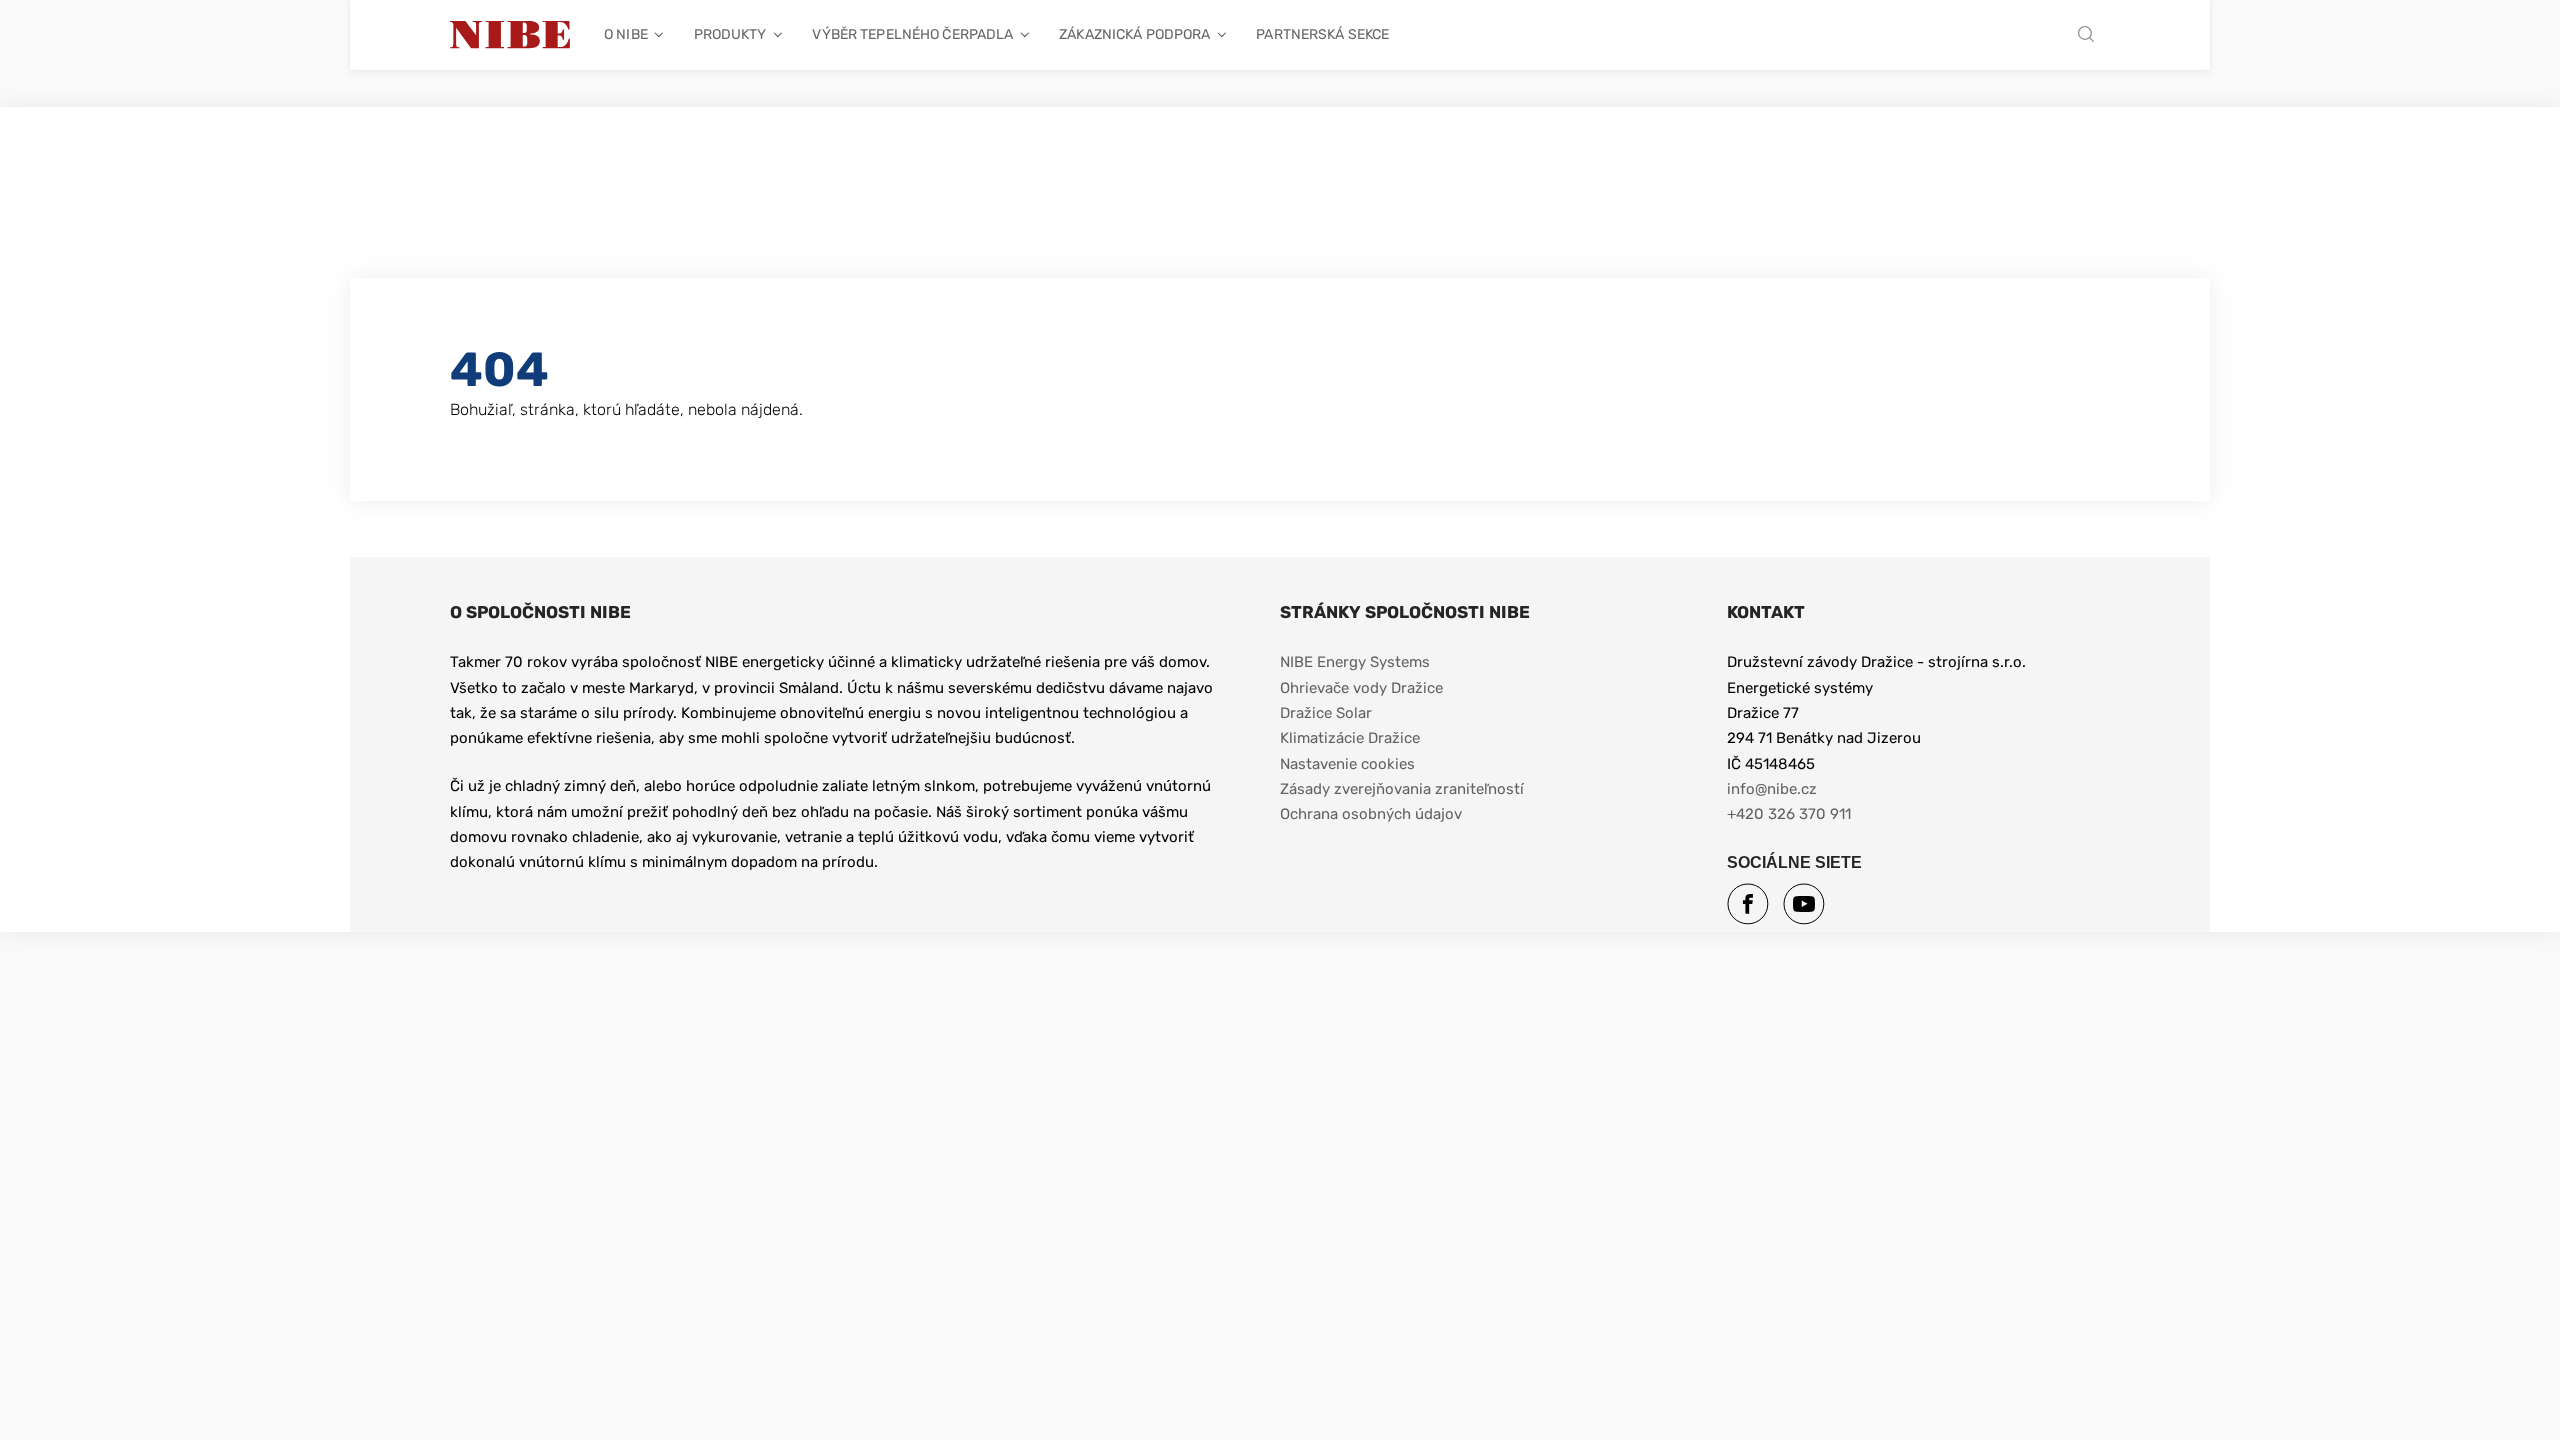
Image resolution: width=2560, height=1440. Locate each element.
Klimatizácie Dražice (1350, 738)
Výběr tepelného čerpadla (912, 34)
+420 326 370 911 (1789, 814)
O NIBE (626, 34)
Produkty (730, 34)
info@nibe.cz (1772, 789)
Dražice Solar (1326, 713)
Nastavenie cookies (1347, 764)
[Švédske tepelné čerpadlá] (510, 35)
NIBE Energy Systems (1355, 662)
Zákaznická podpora (1134, 34)
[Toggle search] (2091, 35)
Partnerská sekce (1322, 34)
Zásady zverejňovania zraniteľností (1402, 789)
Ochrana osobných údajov (1371, 814)
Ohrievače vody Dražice (1361, 688)
